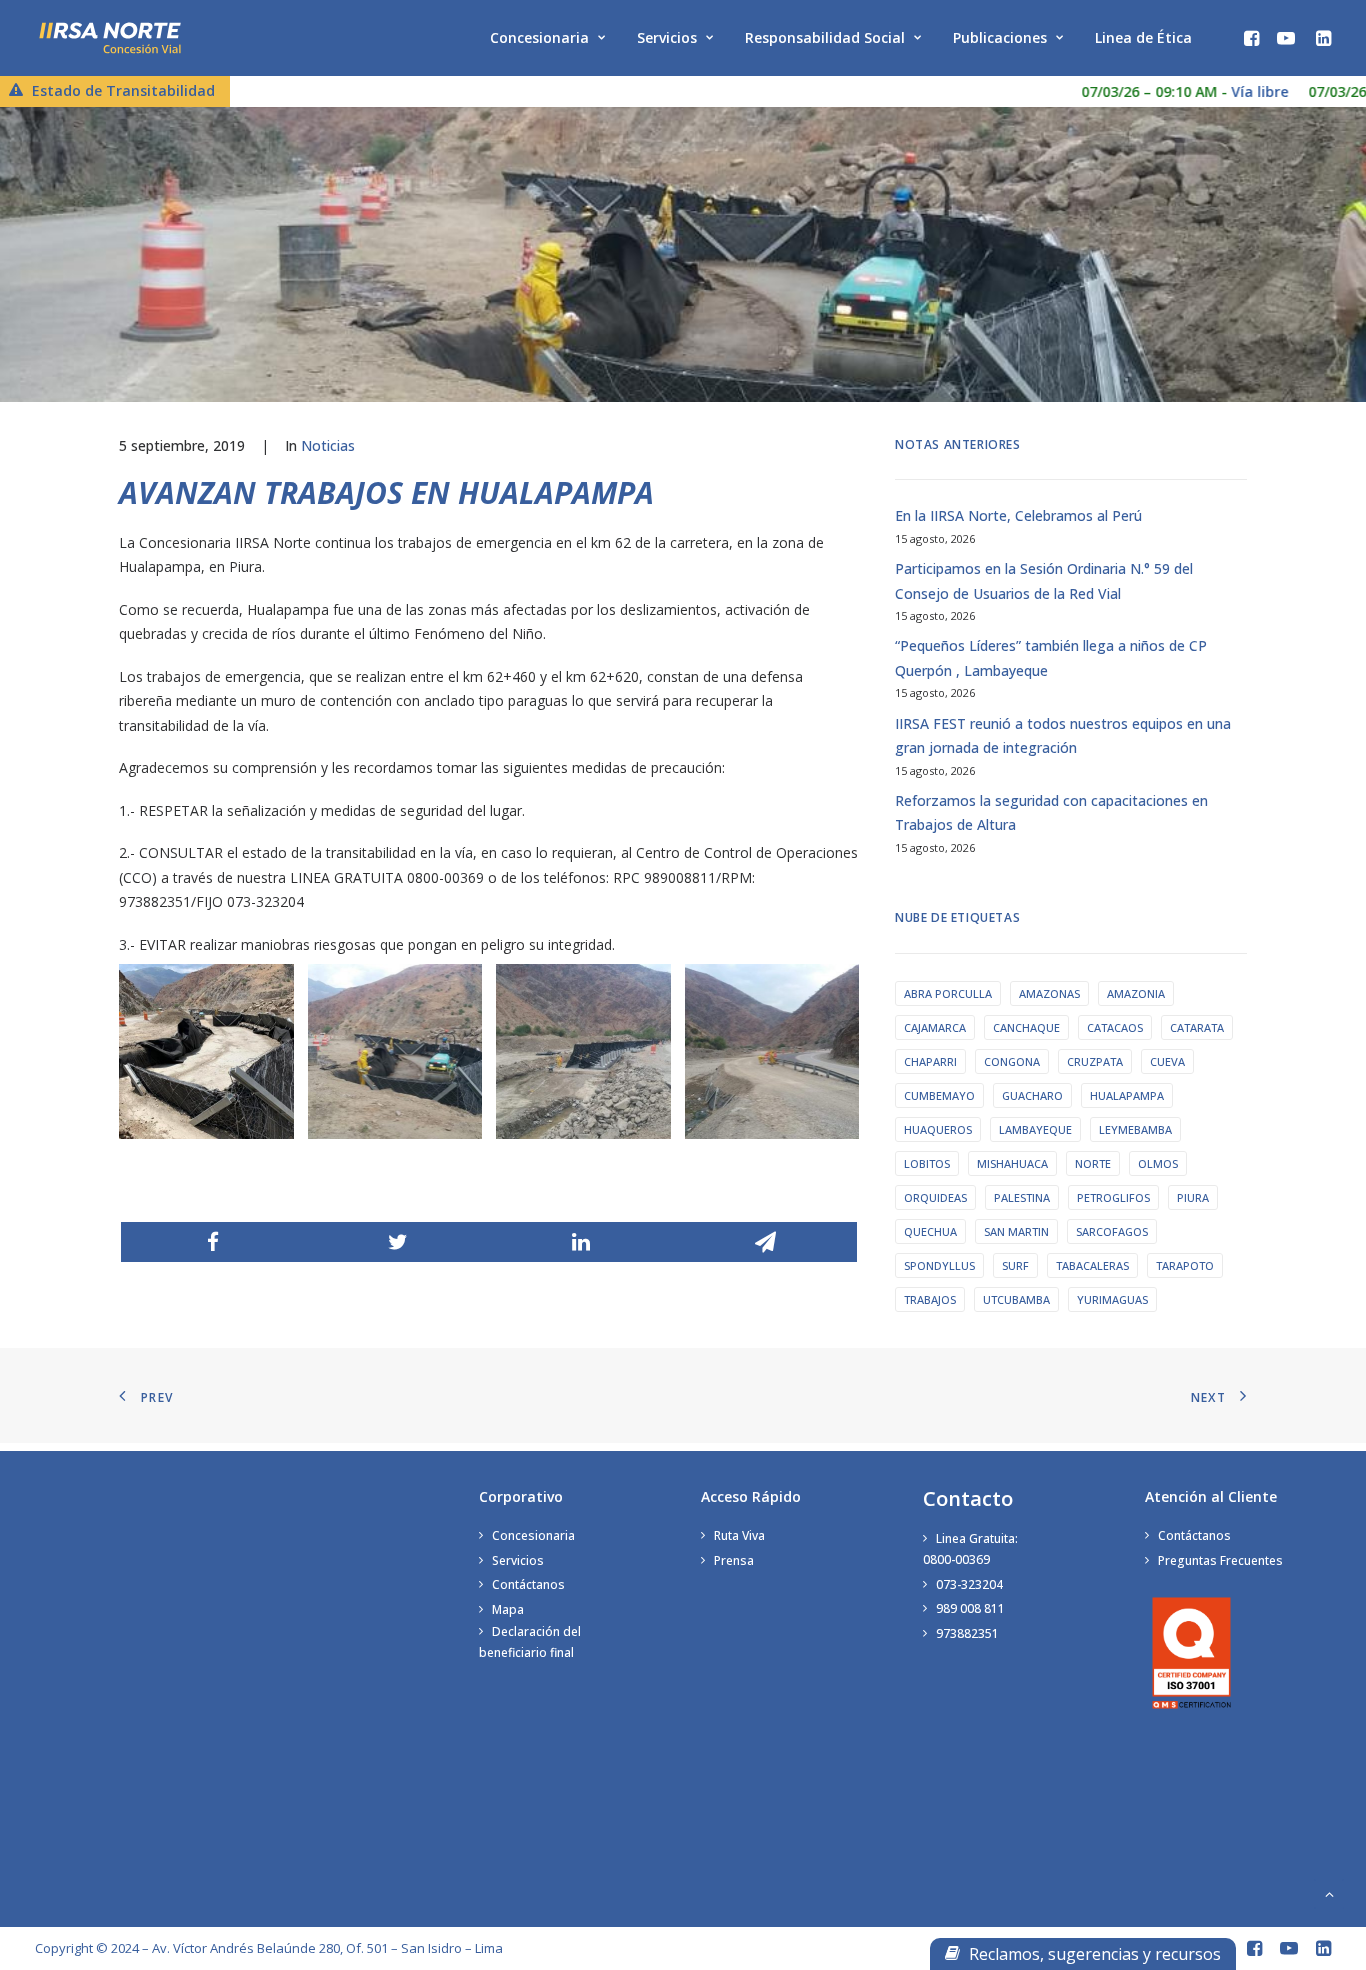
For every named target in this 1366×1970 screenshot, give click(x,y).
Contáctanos (528, 1584)
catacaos (1115, 1027)
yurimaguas (1112, 1299)
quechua (930, 1231)
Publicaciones (1000, 37)
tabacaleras (1092, 1265)
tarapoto (1185, 1265)
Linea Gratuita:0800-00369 (970, 1549)
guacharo (1032, 1095)
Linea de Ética (1143, 37)
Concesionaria (539, 37)
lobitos (927, 1163)
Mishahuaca (1012, 1163)
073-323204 (969, 1584)
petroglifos (1113, 1197)
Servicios (667, 37)
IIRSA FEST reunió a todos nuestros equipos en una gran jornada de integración (1063, 736)
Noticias (328, 445)
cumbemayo (939, 1095)
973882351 (967, 1633)
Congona (1012, 1061)
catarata (1197, 1027)
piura (1193, 1197)
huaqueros (938, 1129)
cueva (1167, 1061)
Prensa (734, 1560)
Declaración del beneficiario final (530, 1642)
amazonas (1049, 993)
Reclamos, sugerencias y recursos (1093, 1954)
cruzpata (1095, 1061)
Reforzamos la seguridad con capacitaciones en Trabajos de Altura (1051, 813)
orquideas (935, 1197)
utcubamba (1016, 1299)
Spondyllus (939, 1265)
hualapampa (1127, 1095)
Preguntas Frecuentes (1220, 1560)
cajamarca (935, 1027)
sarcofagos (1112, 1231)
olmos (1158, 1163)
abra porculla (948, 993)
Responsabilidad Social (825, 37)
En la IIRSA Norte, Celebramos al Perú (1018, 515)
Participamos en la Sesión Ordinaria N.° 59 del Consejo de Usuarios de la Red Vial (1044, 581)
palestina (1022, 1197)
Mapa (508, 1609)
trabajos (930, 1299)
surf (1015, 1265)
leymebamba (1135, 1129)
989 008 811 (970, 1608)
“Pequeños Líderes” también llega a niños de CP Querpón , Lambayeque (1051, 658)
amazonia (1136, 993)
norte (1093, 1163)
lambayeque (1035, 1129)
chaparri (930, 1061)
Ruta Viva (739, 1535)
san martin (1016, 1231)
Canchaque (1026, 1027)
